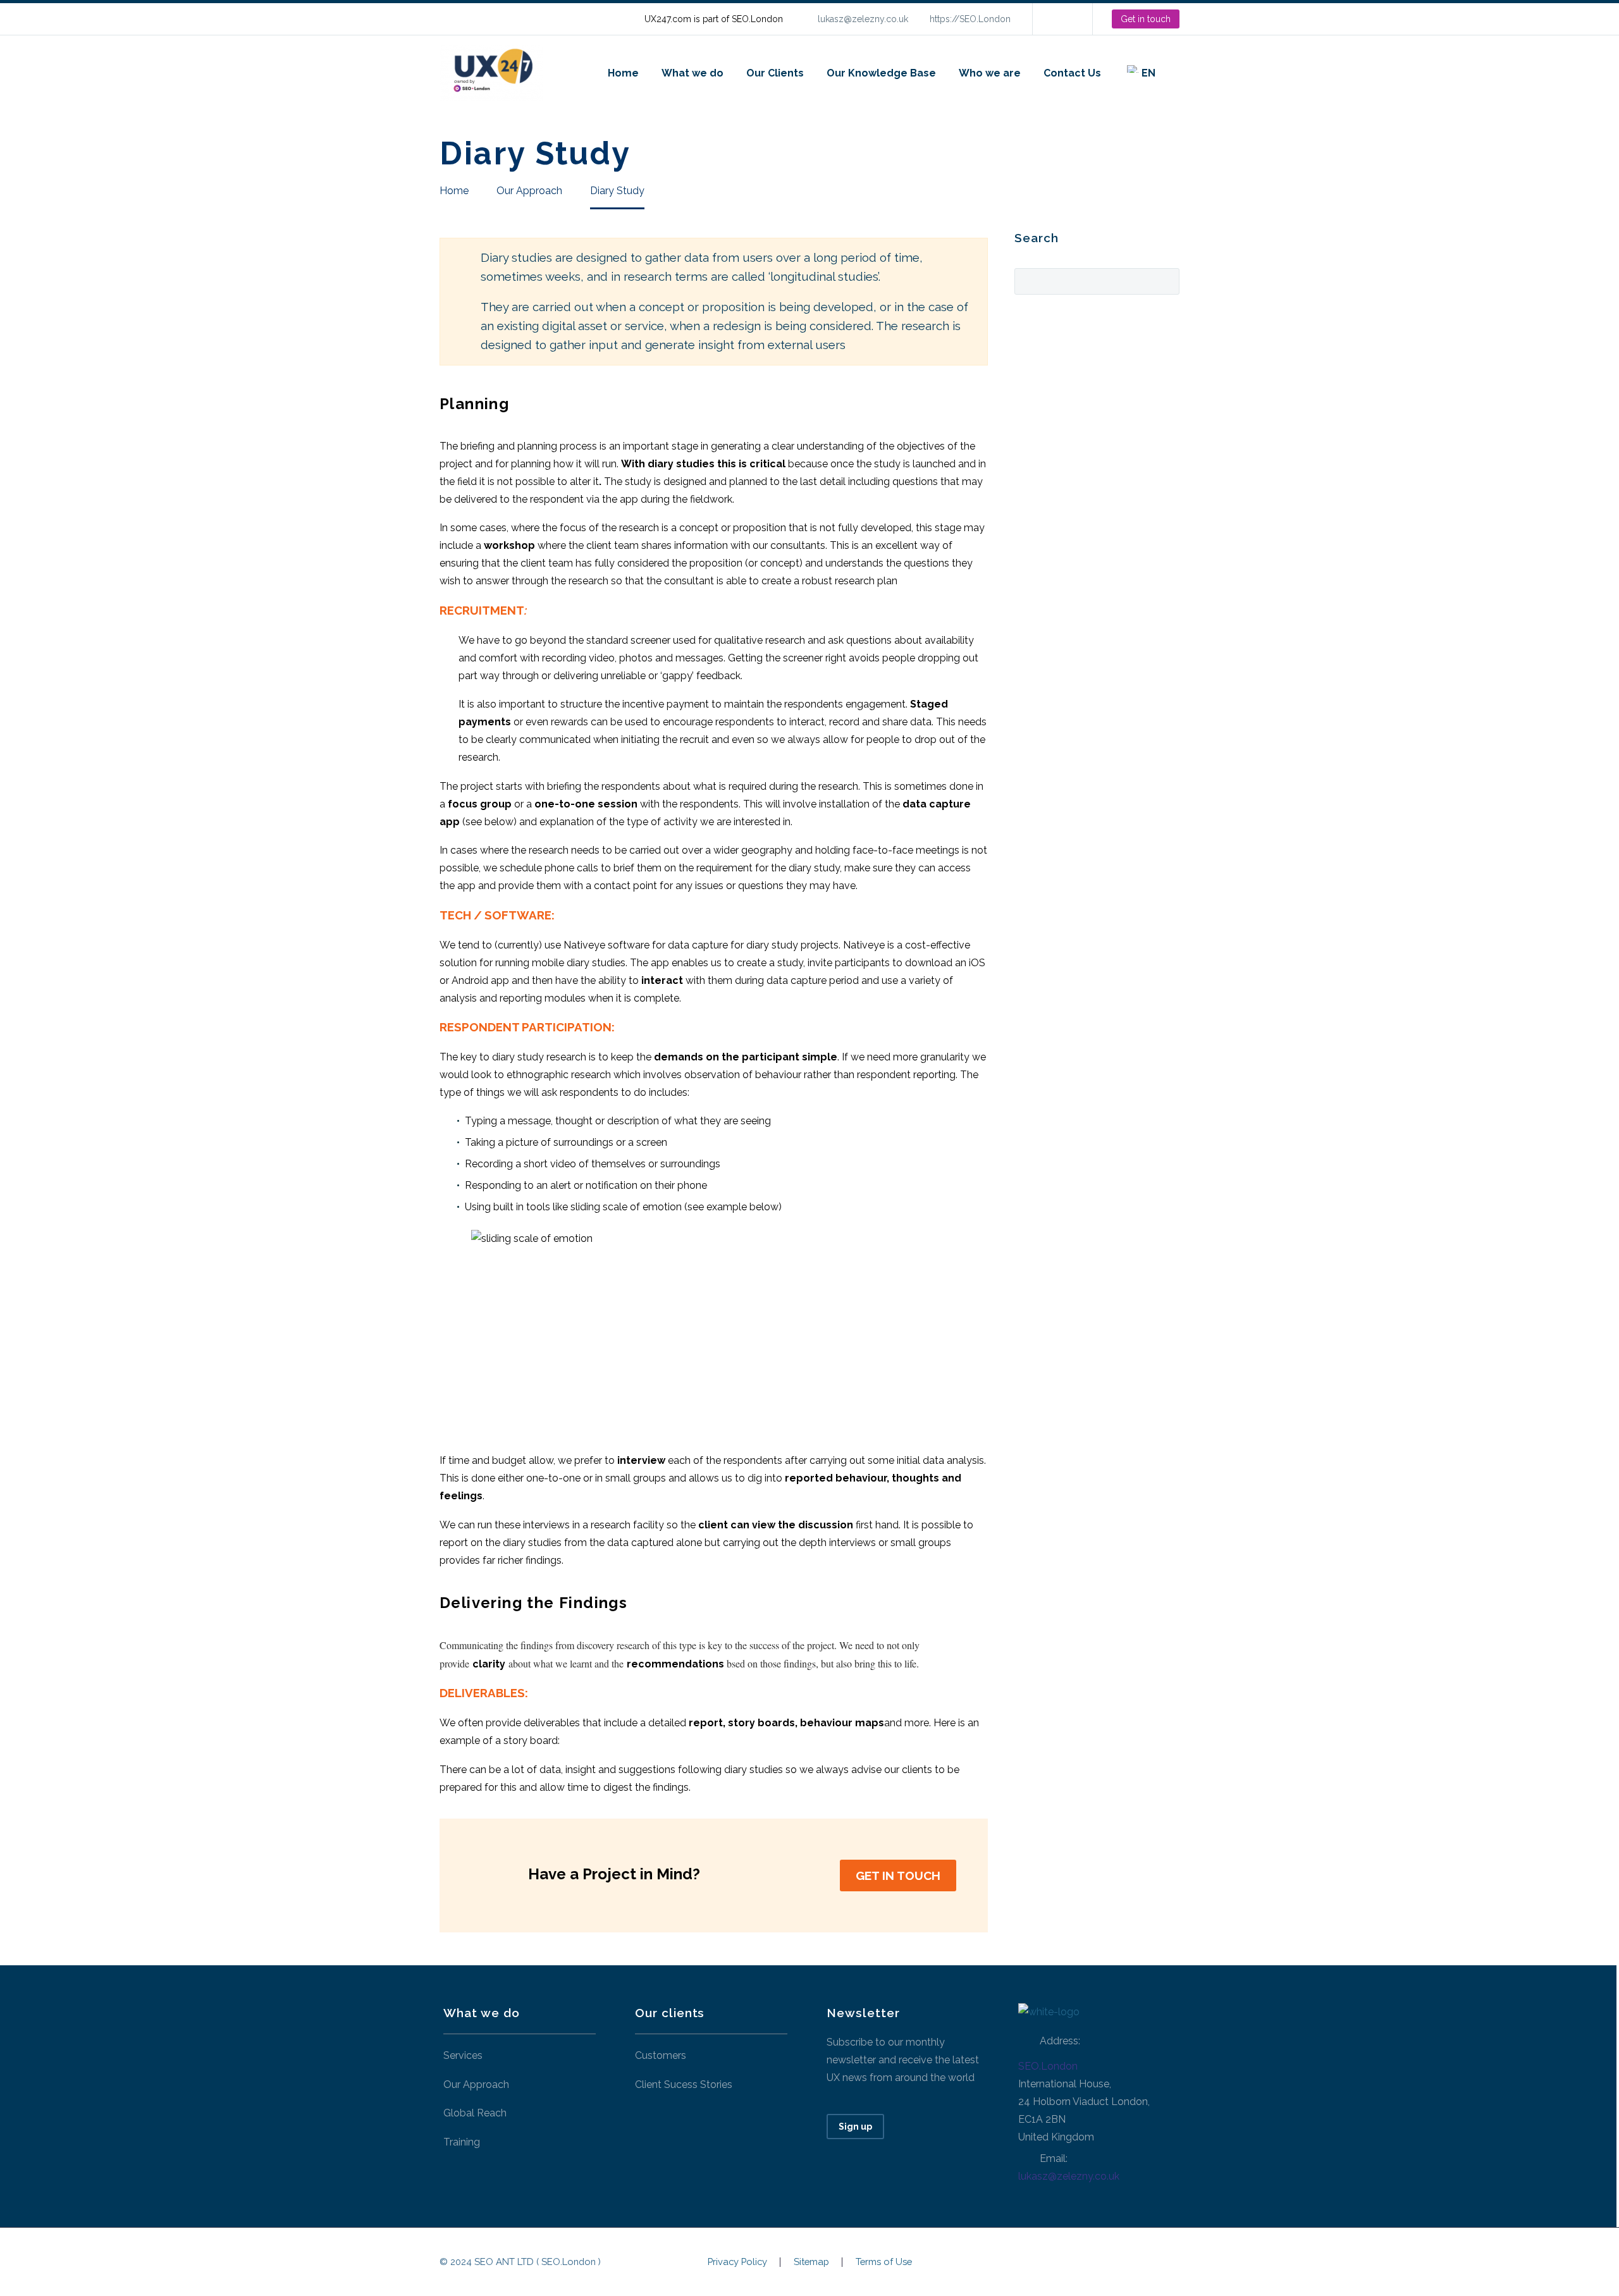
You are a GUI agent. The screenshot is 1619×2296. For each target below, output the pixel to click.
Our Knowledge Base (881, 73)
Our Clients (775, 73)
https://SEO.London (970, 19)
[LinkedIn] (1061, 19)
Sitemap (811, 2262)
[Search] (1179, 73)
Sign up (855, 2127)
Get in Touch (898, 1875)
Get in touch (1146, 19)
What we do (693, 73)
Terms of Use (884, 2262)
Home (623, 73)
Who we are (990, 73)
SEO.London (1048, 2066)
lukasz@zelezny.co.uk (863, 19)
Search (1166, 280)
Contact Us (1072, 73)
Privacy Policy (737, 2262)
